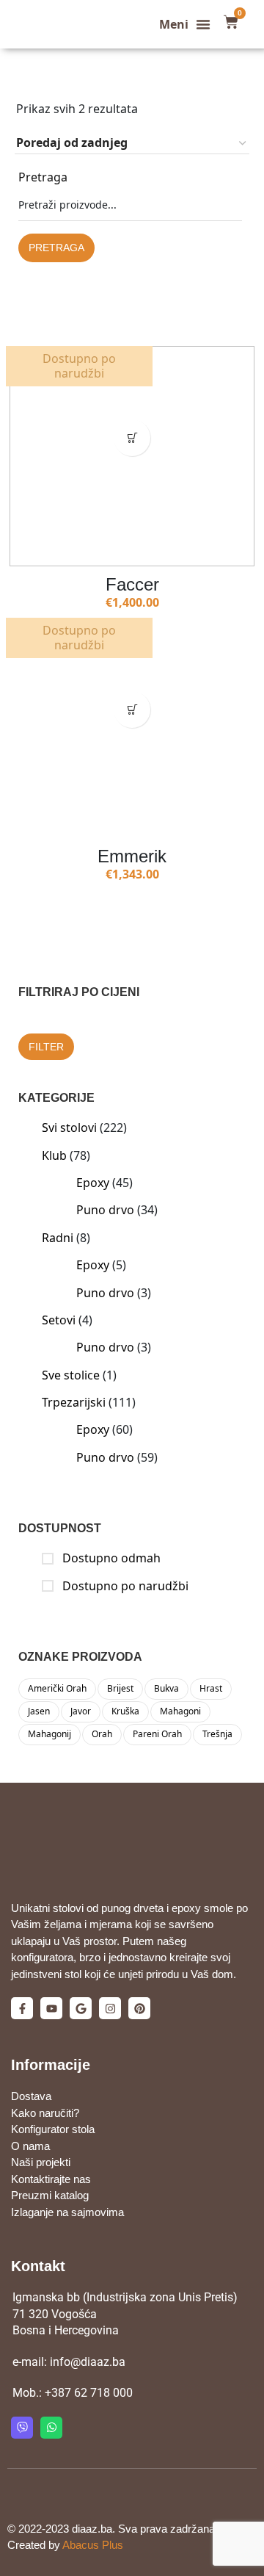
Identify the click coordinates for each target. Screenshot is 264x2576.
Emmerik (132, 856)
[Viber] (22, 2428)
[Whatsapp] (51, 2428)
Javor (81, 1711)
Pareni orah (157, 1734)
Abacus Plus (93, 2545)
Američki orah (57, 1688)
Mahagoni (180, 1711)
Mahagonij (49, 1734)
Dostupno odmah (110, 1558)
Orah (102, 1734)
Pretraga (43, 177)
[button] (185, 24)
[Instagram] (110, 2008)
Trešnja (217, 1734)
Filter (46, 1047)
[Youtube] (51, 2008)
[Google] (81, 2008)
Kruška (125, 1711)
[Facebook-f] (22, 2008)
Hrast (211, 1688)
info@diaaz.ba (88, 2362)
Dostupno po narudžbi (124, 1586)
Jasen (39, 1711)
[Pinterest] (139, 2008)
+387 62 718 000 (89, 2393)
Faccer (132, 584)
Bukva (166, 1688)
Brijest (120, 1688)
